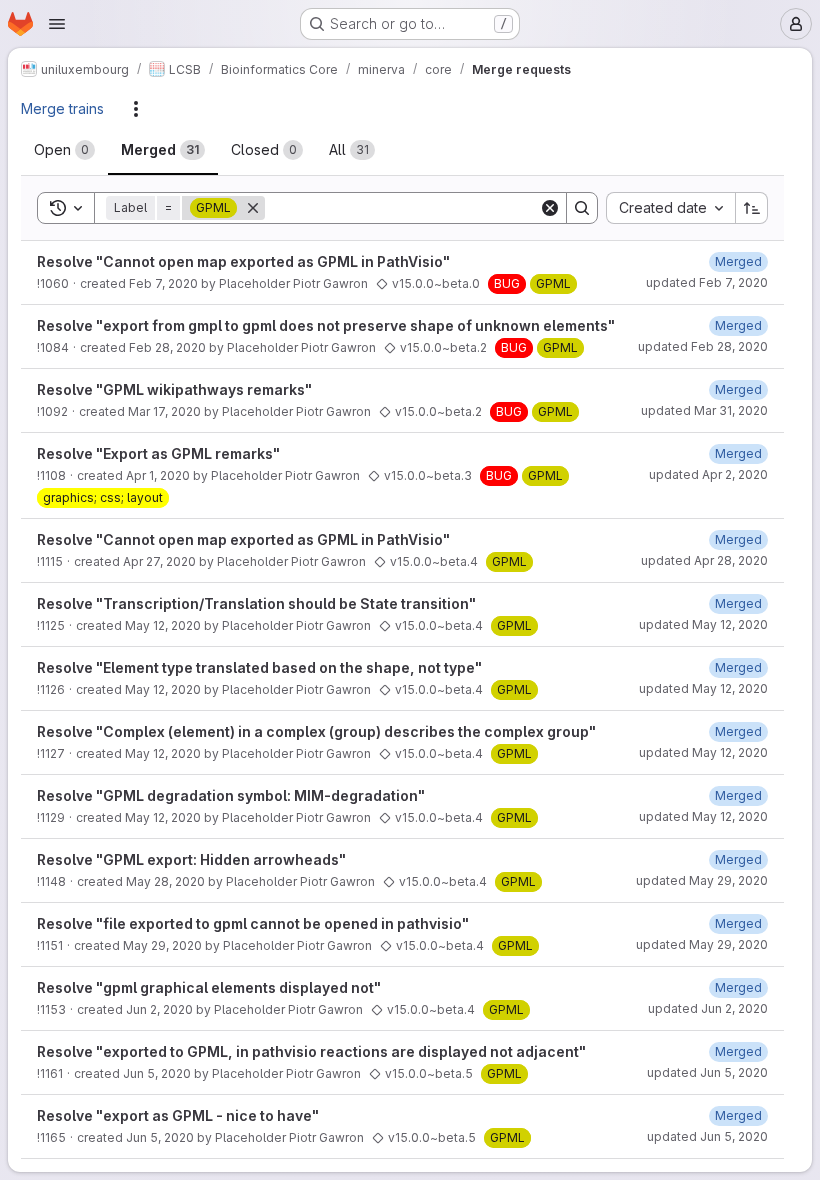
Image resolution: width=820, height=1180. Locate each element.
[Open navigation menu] (57, 24)
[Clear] (550, 208)
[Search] (582, 208)
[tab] (64, 150)
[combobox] (670, 208)
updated (707, 282)
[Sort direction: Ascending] (752, 208)
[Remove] (253, 208)
